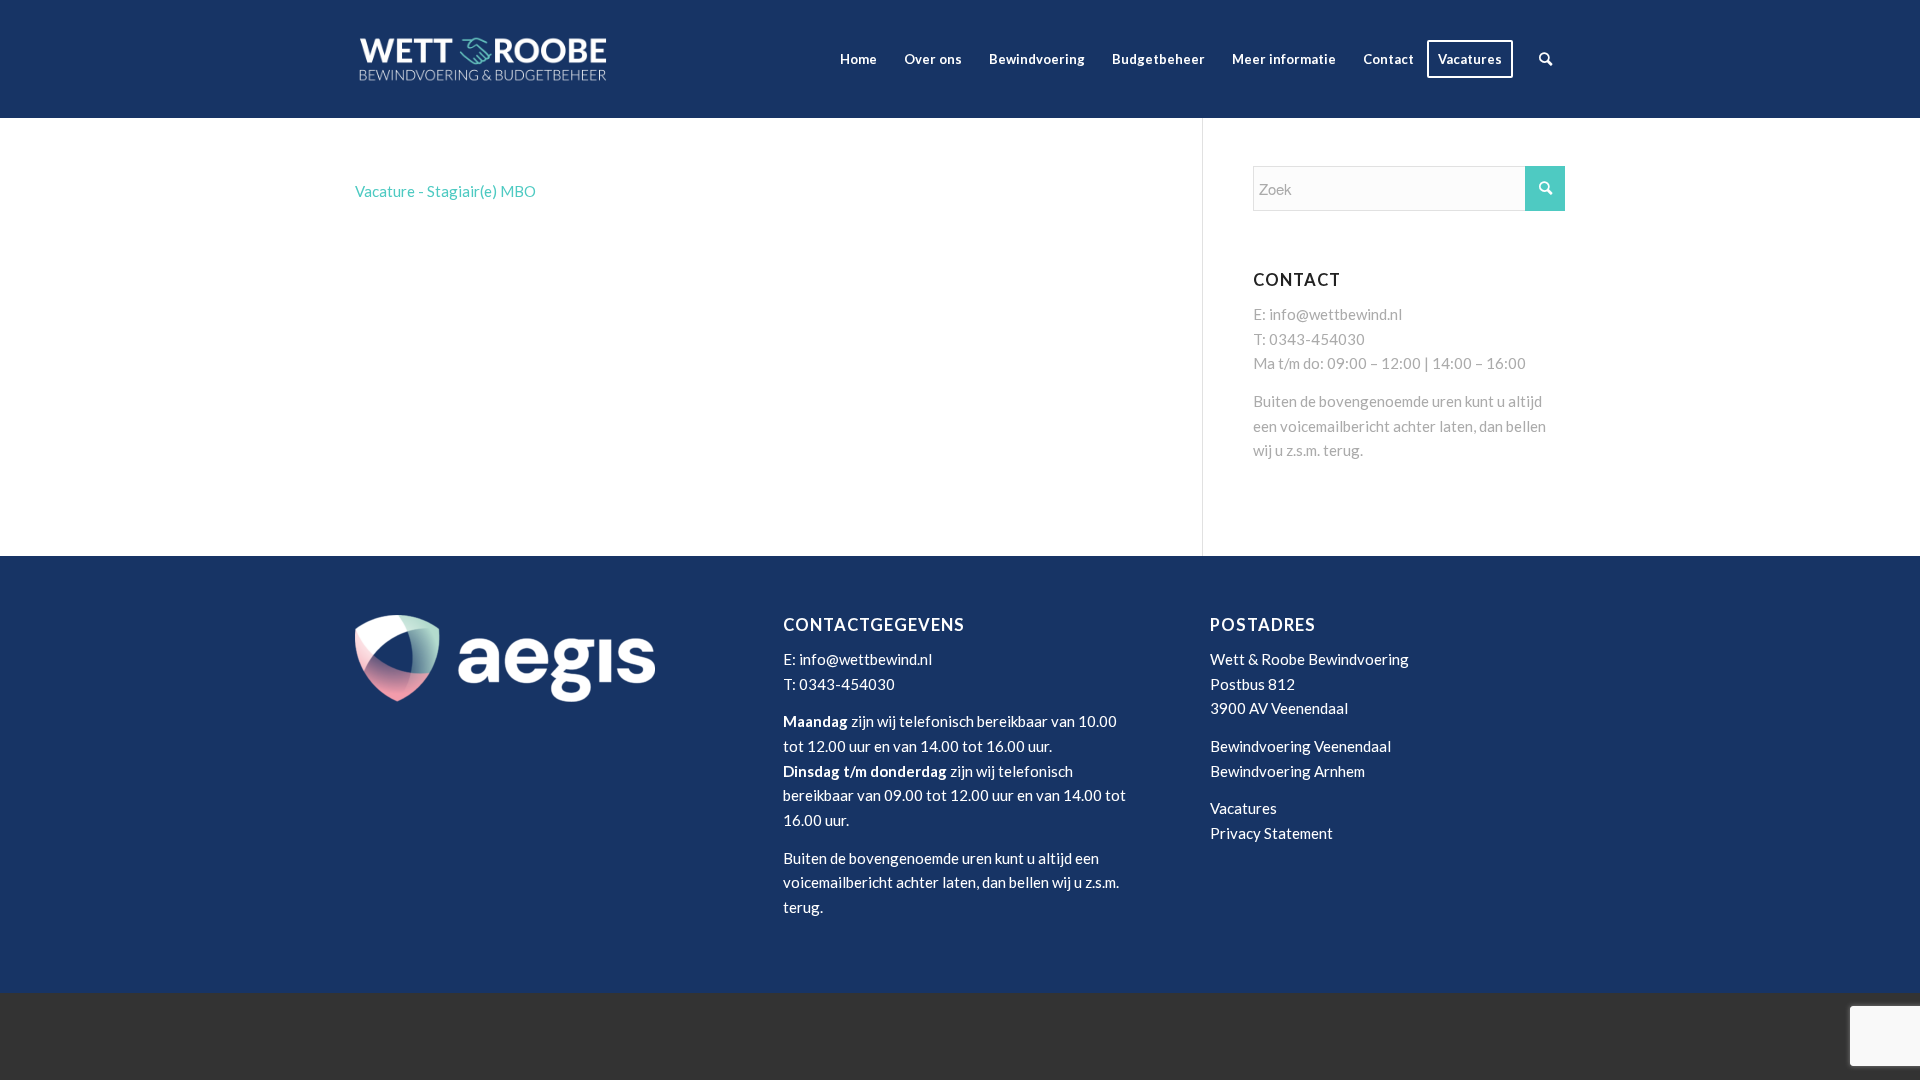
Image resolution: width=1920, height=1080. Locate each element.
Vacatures (1243, 808)
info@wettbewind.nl (1335, 314)
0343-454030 (1317, 339)
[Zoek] (1545, 59)
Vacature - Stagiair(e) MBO (445, 191)
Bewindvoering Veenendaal (1300, 746)
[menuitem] (858, 59)
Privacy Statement (1271, 833)
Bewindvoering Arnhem (1287, 771)
